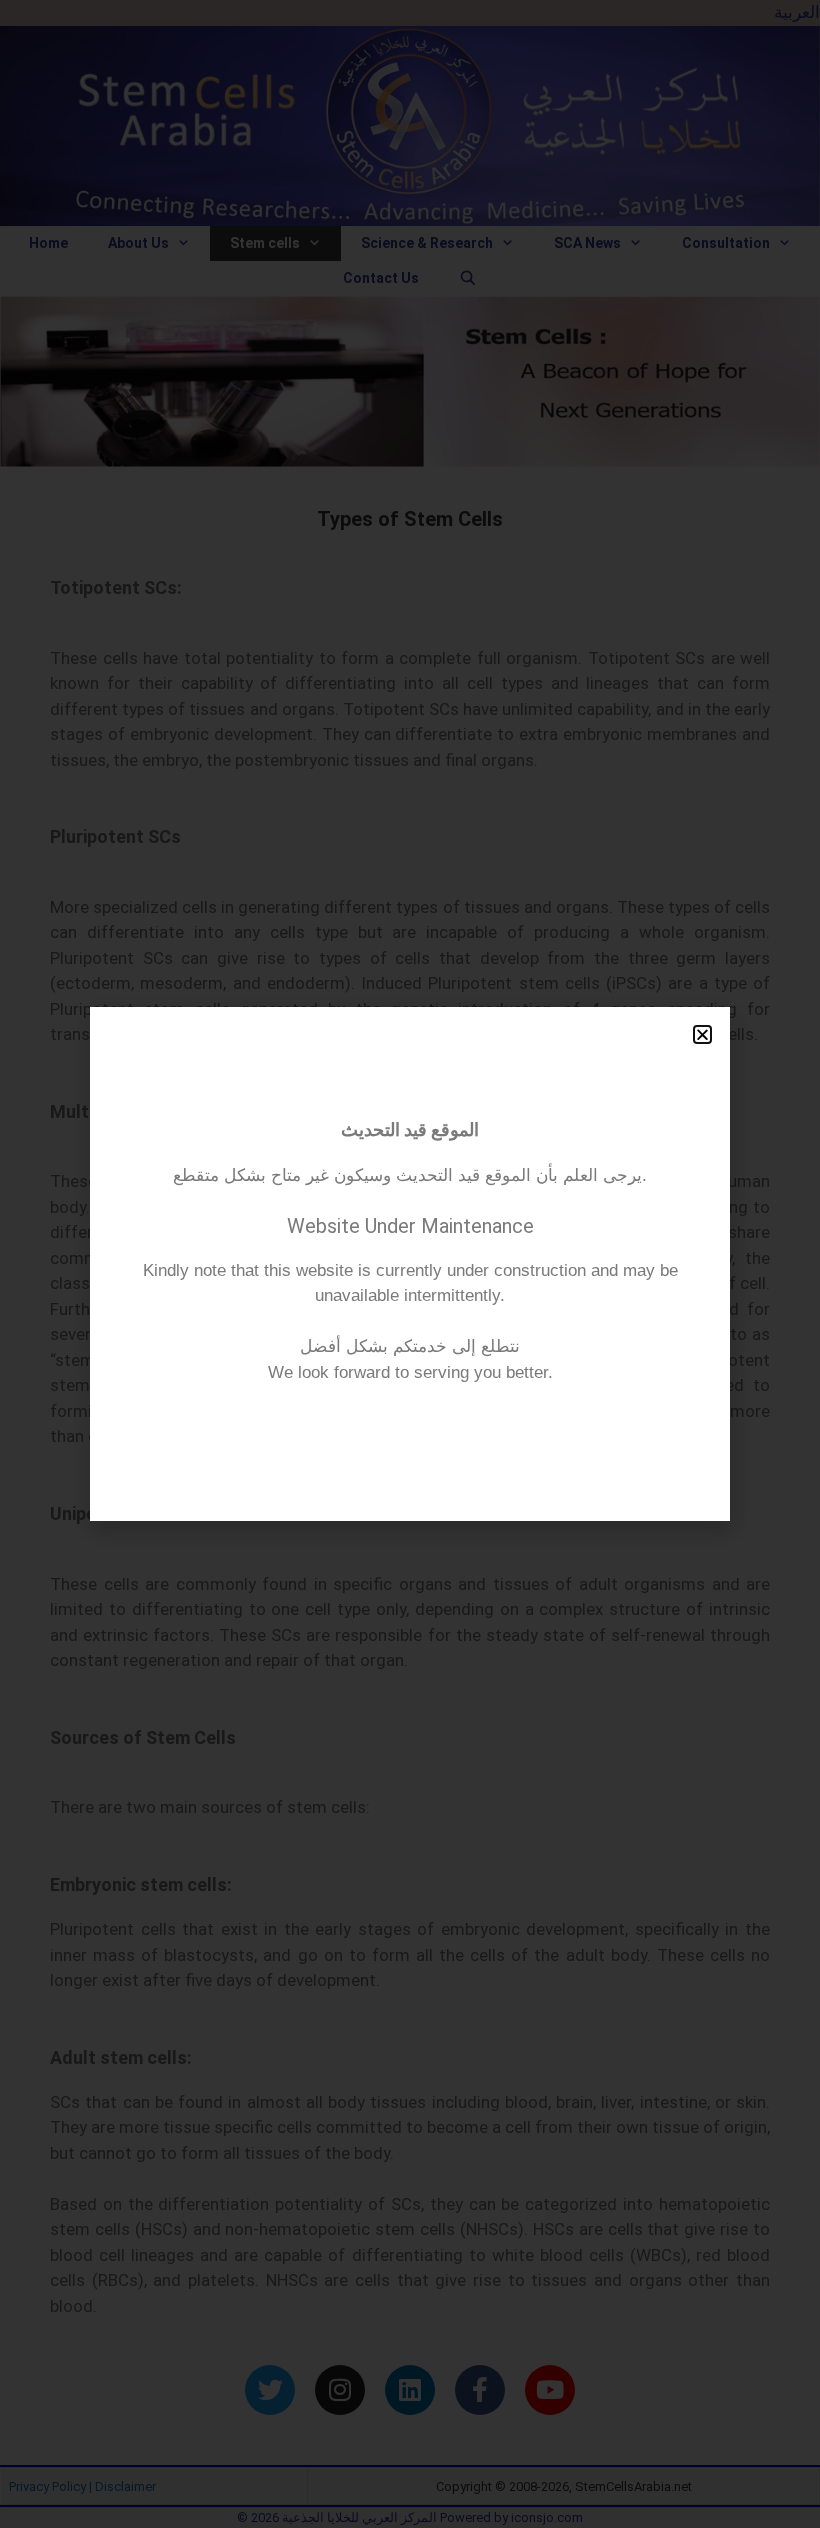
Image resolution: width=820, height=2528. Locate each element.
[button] (702, 1034)
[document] (410, 1264)
